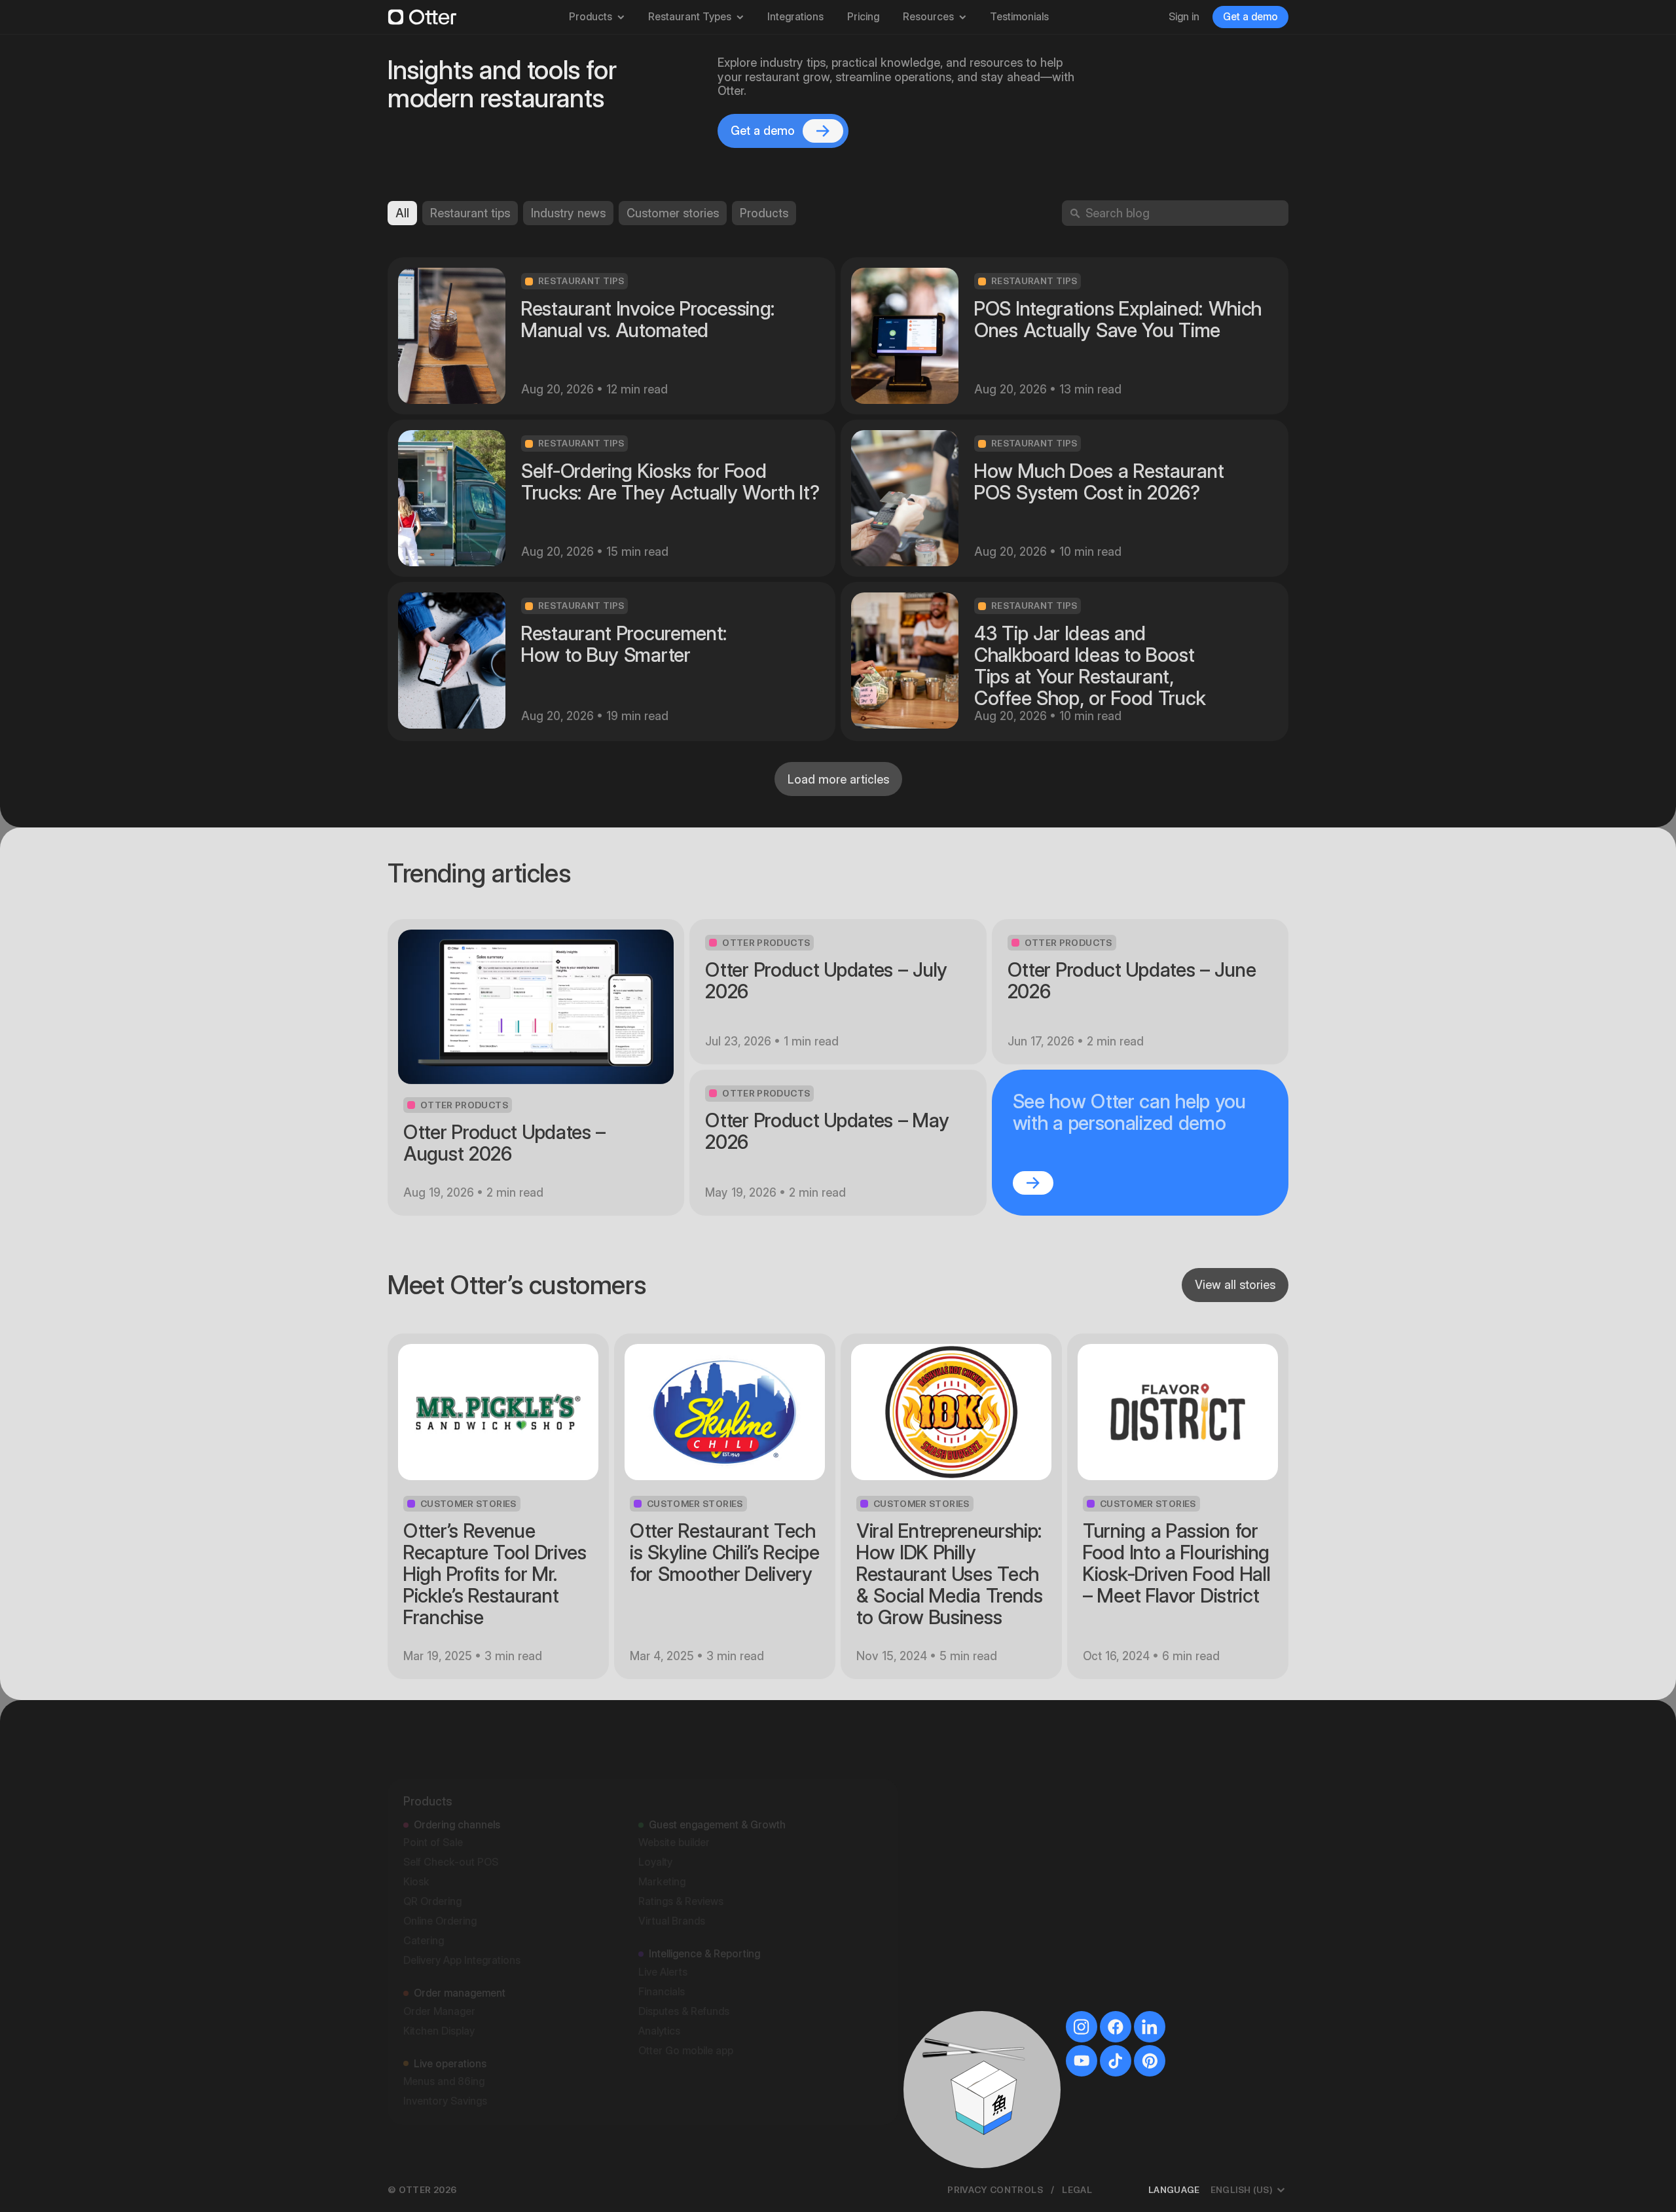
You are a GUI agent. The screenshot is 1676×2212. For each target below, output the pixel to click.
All (402, 213)
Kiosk (416, 1824)
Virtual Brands (672, 1863)
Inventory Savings (445, 2043)
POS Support (1145, 1982)
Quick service (951, 1786)
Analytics (659, 1973)
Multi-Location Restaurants (983, 1982)
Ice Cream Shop (957, 1943)
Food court (946, 1864)
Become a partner (1157, 1923)
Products (591, 17)
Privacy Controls (995, 2190)
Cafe (931, 1825)
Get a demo (1250, 17)
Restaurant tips (470, 213)
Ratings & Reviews (681, 1844)
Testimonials (1019, 17)
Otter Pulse (1140, 1962)
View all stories (1235, 1285)
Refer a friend (1146, 1943)
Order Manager (439, 1954)
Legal (1077, 2190)
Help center (1141, 1884)
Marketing (662, 1824)
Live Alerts (663, 1914)
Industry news (568, 213)
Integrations (795, 17)
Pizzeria (938, 1884)
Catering (424, 1883)
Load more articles (838, 779)
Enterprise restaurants (972, 1923)
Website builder (674, 1785)
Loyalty (655, 1804)
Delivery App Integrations (462, 1903)
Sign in (1184, 17)
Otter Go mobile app (686, 1993)
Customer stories (673, 213)
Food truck (945, 1844)
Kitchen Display (439, 1973)
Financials (662, 1934)
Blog (1125, 1805)
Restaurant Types (690, 17)
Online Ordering (440, 1863)
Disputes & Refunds (684, 1954)
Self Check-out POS (451, 1804)
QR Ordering (432, 1844)
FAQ (1124, 1864)
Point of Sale (433, 1785)
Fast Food (943, 1962)
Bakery (936, 1805)
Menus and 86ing (444, 2024)
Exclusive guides (1153, 1825)
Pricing (863, 17)
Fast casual (946, 1766)
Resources (928, 17)
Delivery (938, 1903)
